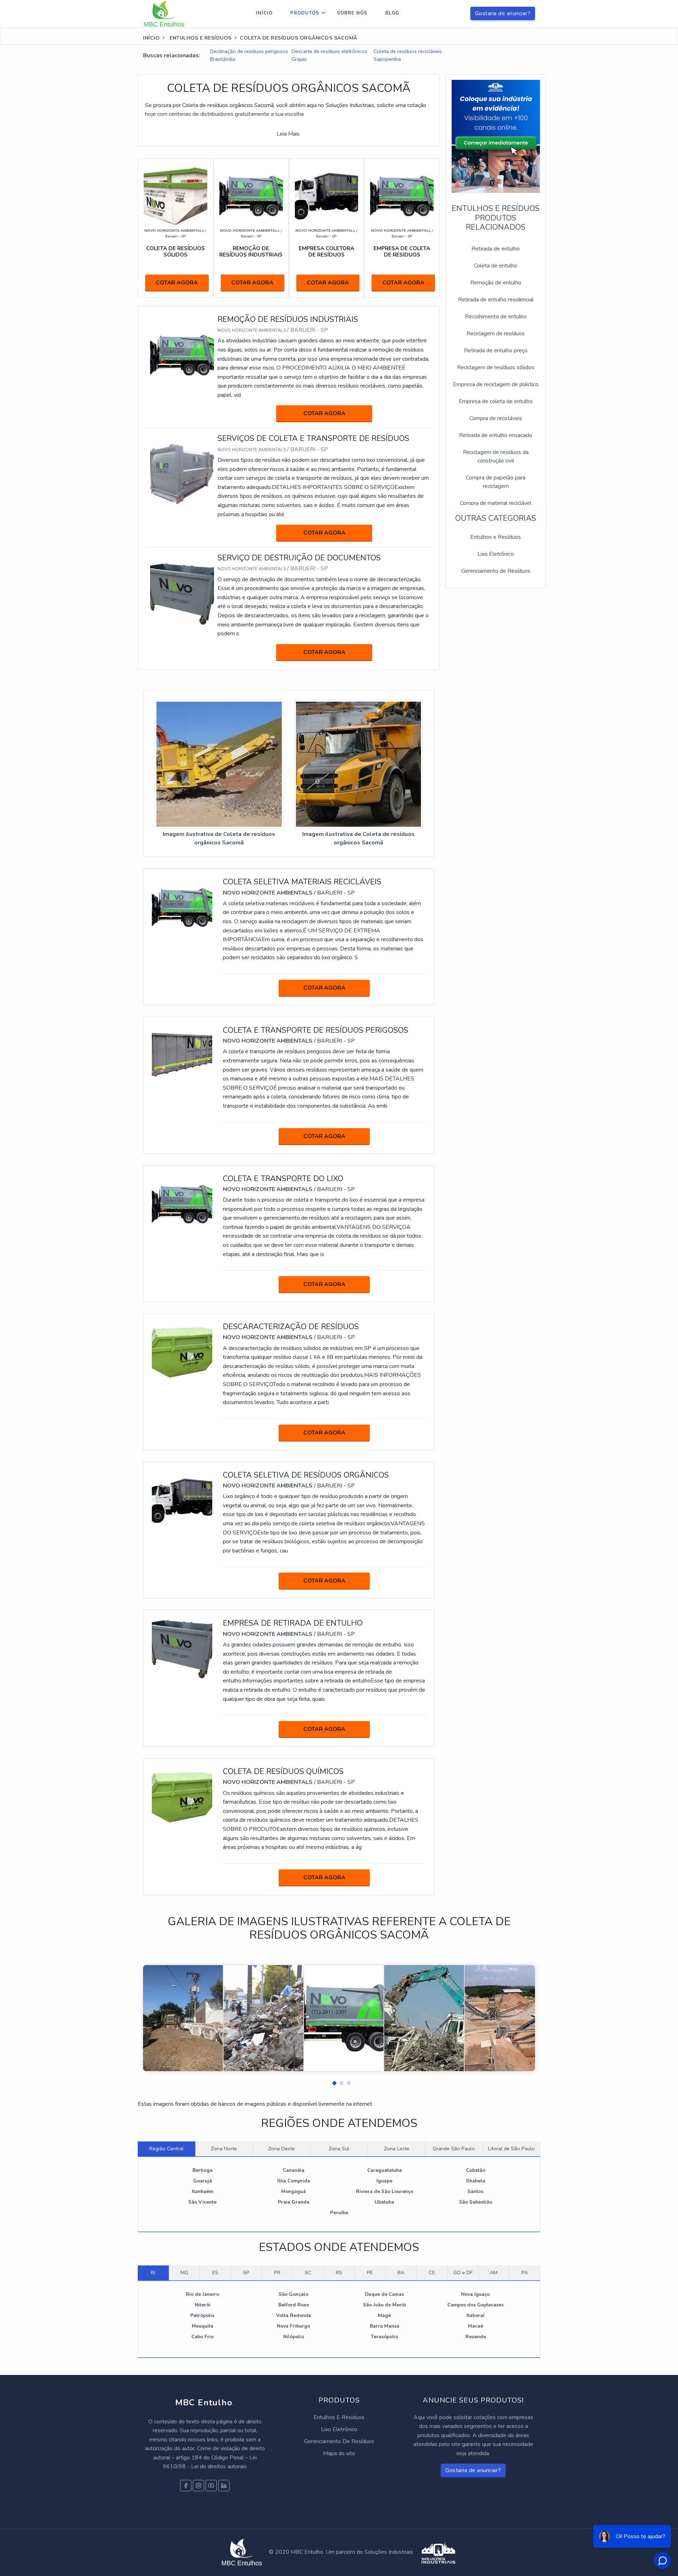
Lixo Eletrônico (496, 554)
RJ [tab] (153, 2273)
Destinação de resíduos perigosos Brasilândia (249, 55)
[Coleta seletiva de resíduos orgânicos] (182, 1500)
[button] (332, 2081)
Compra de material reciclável (496, 503)
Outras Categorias (496, 518)
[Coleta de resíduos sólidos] (176, 196)
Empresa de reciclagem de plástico (496, 384)
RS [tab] (339, 2273)
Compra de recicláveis (496, 418)
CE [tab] (432, 2273)
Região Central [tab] (166, 2148)
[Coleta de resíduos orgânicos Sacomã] (219, 765)
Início (264, 13)
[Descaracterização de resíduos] (182, 1352)
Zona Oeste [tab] (281, 2148)
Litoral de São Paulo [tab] (512, 2148)
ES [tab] (215, 2273)
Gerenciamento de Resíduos (496, 571)
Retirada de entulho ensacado (496, 435)
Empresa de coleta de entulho (496, 401)
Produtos (305, 13)
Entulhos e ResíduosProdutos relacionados (496, 218)
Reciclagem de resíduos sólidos (496, 367)
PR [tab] (277, 2273)
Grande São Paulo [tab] (454, 2148)
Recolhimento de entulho (496, 317)
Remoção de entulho (496, 283)
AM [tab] (494, 2273)
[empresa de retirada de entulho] (182, 1649)
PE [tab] (370, 2273)
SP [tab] (246, 2273)
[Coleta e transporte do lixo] (182, 1204)
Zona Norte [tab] (224, 2148)
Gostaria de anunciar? (503, 13)
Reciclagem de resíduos (496, 334)
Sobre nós (352, 13)
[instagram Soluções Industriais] (198, 2486)
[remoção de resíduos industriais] (251, 196)
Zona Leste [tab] (397, 2148)
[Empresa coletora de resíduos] (327, 196)
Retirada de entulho (496, 249)
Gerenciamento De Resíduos (339, 2441)
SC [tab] (308, 2273)
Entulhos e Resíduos (496, 537)
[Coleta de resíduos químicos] (182, 1797)
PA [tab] (525, 2273)
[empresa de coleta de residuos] (402, 196)
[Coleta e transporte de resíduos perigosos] (182, 1055)
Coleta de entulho (496, 266)
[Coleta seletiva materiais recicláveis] (182, 907)
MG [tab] (184, 2273)
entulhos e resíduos (200, 38)
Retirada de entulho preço (496, 350)
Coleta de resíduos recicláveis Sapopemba (408, 55)
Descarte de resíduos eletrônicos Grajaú (329, 55)
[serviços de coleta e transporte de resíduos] (182, 474)
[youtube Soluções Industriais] (211, 2486)
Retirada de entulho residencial (496, 300)
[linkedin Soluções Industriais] (224, 2486)
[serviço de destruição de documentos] (182, 594)
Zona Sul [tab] (339, 2148)
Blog (392, 13)
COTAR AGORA (177, 283)
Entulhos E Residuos (339, 2417)
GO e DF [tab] (463, 2273)
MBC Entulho (205, 2403)
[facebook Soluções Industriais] (186, 2486)
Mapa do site (339, 2453)
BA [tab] (401, 2273)
